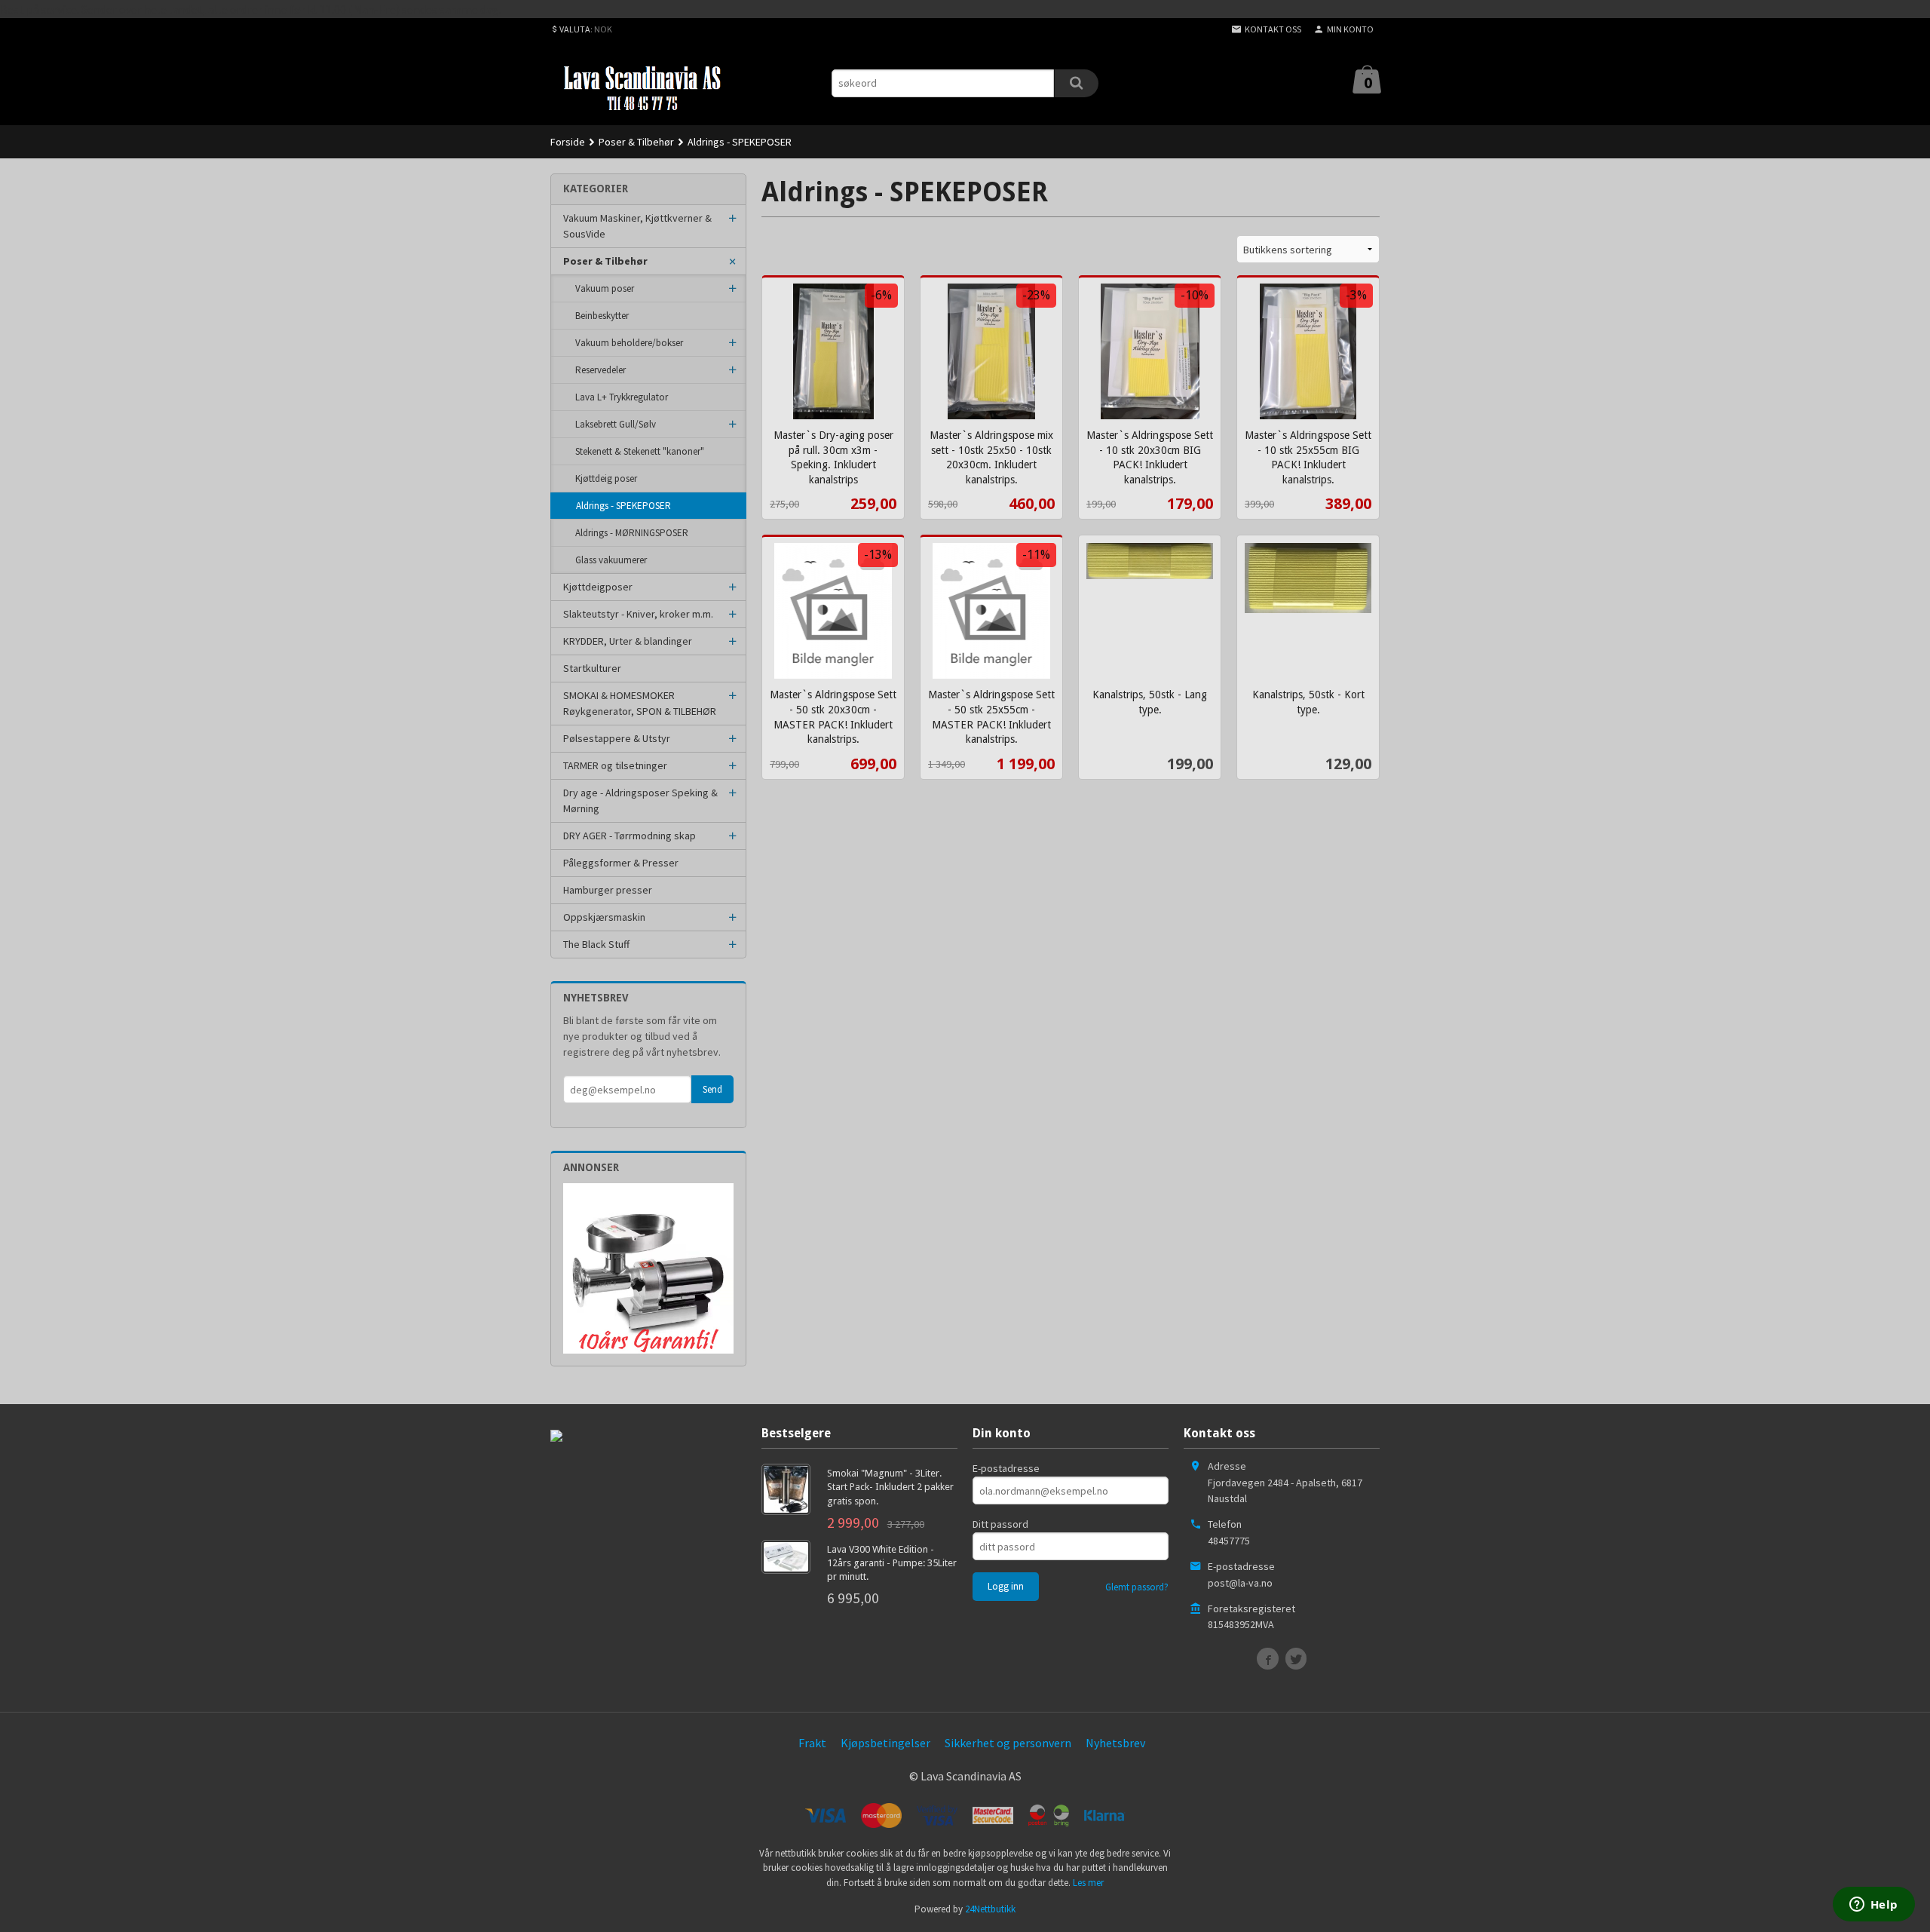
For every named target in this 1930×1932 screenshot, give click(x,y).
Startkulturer (592, 668)
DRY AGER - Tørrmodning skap (630, 836)
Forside (568, 142)
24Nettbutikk (990, 1909)
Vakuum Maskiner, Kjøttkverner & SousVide (637, 226)
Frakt (812, 1743)
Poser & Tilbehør (605, 261)
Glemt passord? (1137, 1587)
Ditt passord (1000, 1524)
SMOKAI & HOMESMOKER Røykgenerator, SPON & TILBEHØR (640, 703)
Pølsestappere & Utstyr (617, 738)
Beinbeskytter (602, 316)
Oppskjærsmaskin (604, 917)
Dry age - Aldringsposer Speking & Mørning (640, 800)
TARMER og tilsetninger (615, 765)
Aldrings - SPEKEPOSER (623, 506)
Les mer (1088, 1883)
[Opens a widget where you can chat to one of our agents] (1873, 1906)
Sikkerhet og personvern (1008, 1743)
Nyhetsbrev (1115, 1743)
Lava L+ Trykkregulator (622, 397)
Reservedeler (600, 370)
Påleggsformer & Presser (621, 863)
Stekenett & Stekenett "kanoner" (640, 451)
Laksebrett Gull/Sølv (616, 424)
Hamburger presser (608, 890)
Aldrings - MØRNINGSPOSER (632, 533)
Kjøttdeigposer (598, 587)
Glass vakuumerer (611, 560)
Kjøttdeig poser (606, 478)
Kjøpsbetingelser (885, 1743)
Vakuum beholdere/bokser (629, 343)
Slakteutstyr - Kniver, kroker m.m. (638, 614)
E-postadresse (1006, 1468)
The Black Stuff (596, 944)
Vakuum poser (605, 288)
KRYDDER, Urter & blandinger (628, 641)
